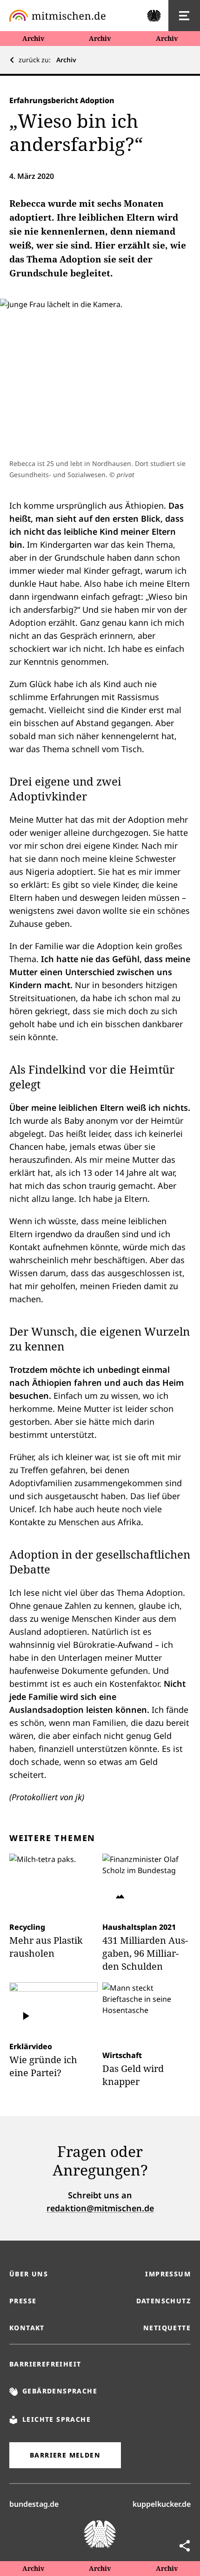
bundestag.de (34, 2504)
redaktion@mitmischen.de (100, 2208)
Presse (23, 2301)
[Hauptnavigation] (184, 16)
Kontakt (27, 2328)
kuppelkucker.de (162, 2504)
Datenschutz (163, 2301)
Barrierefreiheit (45, 2364)
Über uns (29, 2274)
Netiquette (167, 2328)
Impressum (168, 2274)
